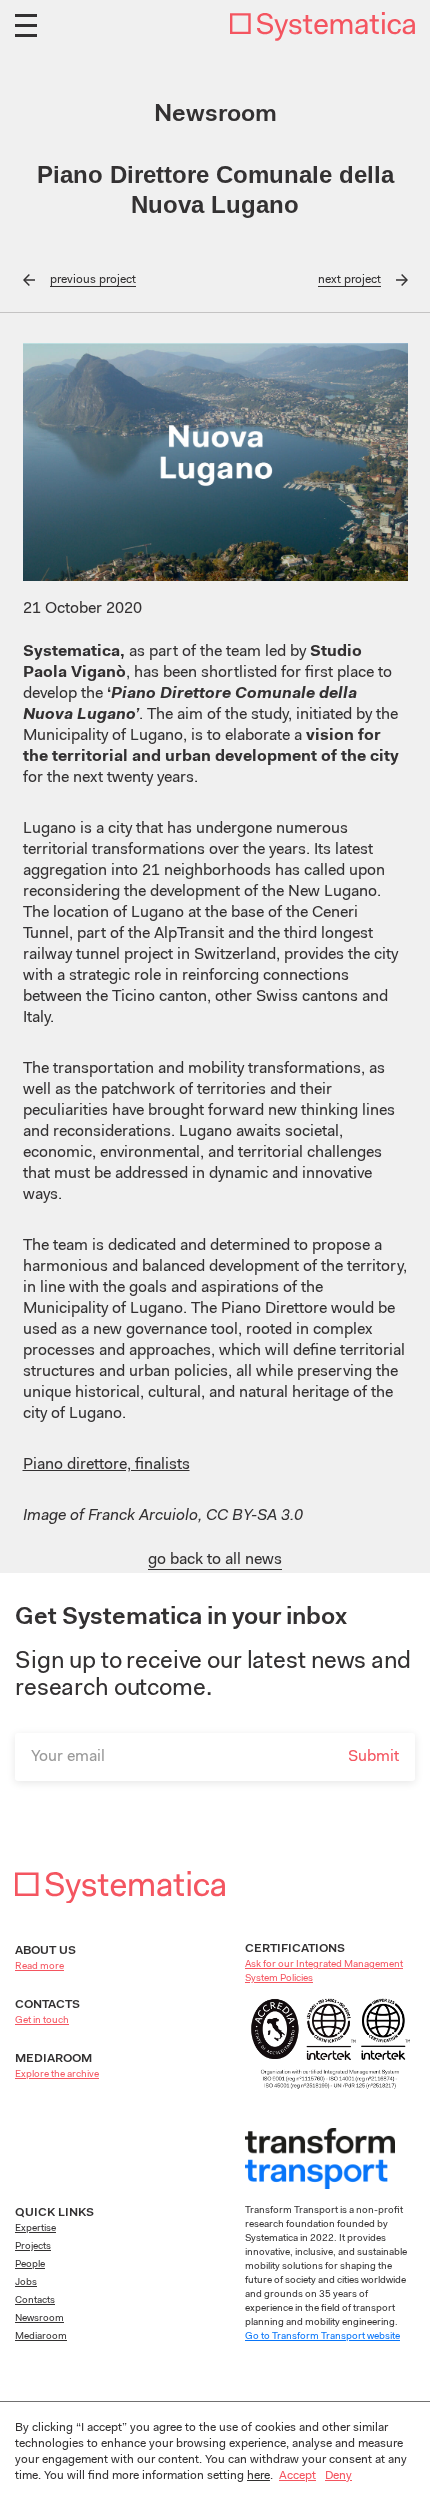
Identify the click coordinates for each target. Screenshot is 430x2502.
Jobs (26, 2283)
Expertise (35, 2229)
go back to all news (215, 1560)
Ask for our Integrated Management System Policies (324, 1972)
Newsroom (39, 2319)
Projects (33, 2247)
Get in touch (42, 2021)
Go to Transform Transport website (322, 2337)
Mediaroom (41, 2337)
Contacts (35, 2301)
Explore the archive (57, 2075)
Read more (39, 1967)
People (30, 2265)
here (258, 2476)
